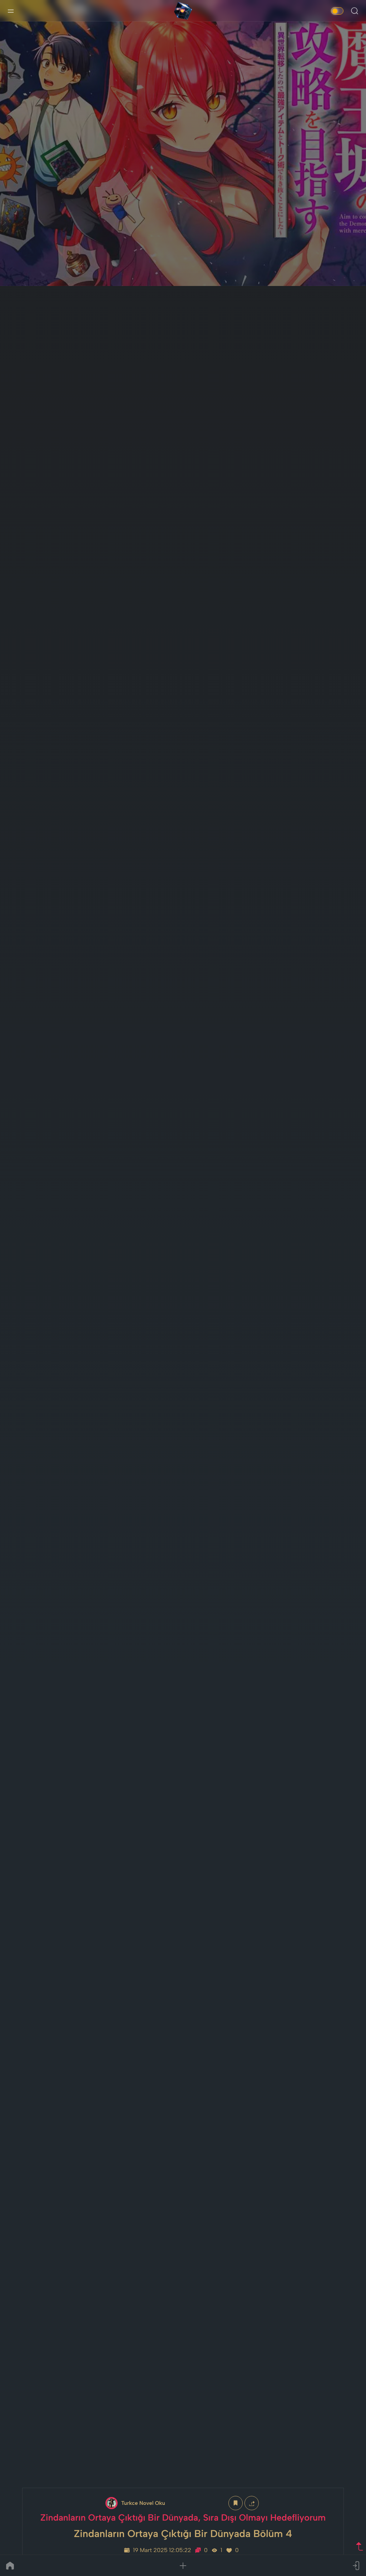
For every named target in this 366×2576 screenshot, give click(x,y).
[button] (183, 2566)
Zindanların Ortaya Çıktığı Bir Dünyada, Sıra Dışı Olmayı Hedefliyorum (183, 2518)
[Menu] (11, 11)
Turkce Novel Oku (143, 2503)
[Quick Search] (355, 11)
